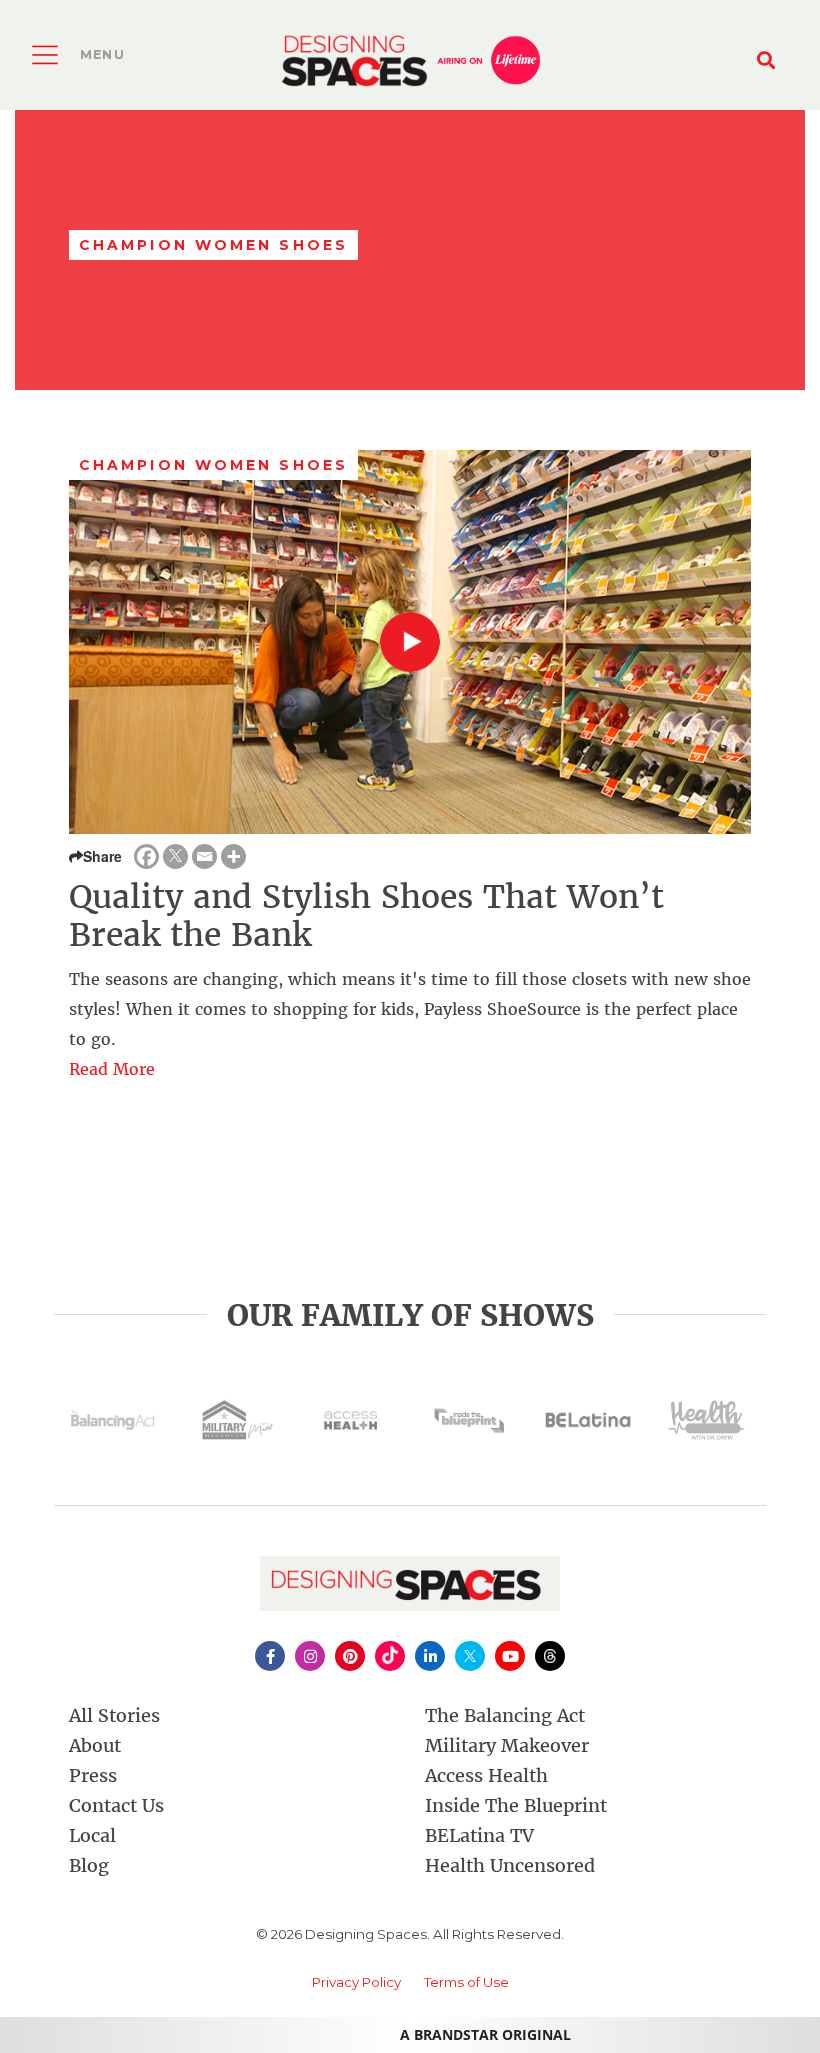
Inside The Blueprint (516, 1805)
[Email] (204, 856)
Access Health (486, 1775)
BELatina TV (479, 1835)
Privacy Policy (356, 1982)
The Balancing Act (505, 1715)
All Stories (114, 1715)
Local (92, 1835)
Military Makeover (507, 1745)
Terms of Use (466, 1982)
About (95, 1745)
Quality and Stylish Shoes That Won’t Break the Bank (366, 916)
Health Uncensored (510, 1865)
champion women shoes (213, 465)
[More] (233, 856)
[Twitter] (175, 856)
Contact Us (116, 1805)
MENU (102, 54)
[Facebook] (146, 856)
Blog (89, 1865)
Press (93, 1775)
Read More (112, 1069)
